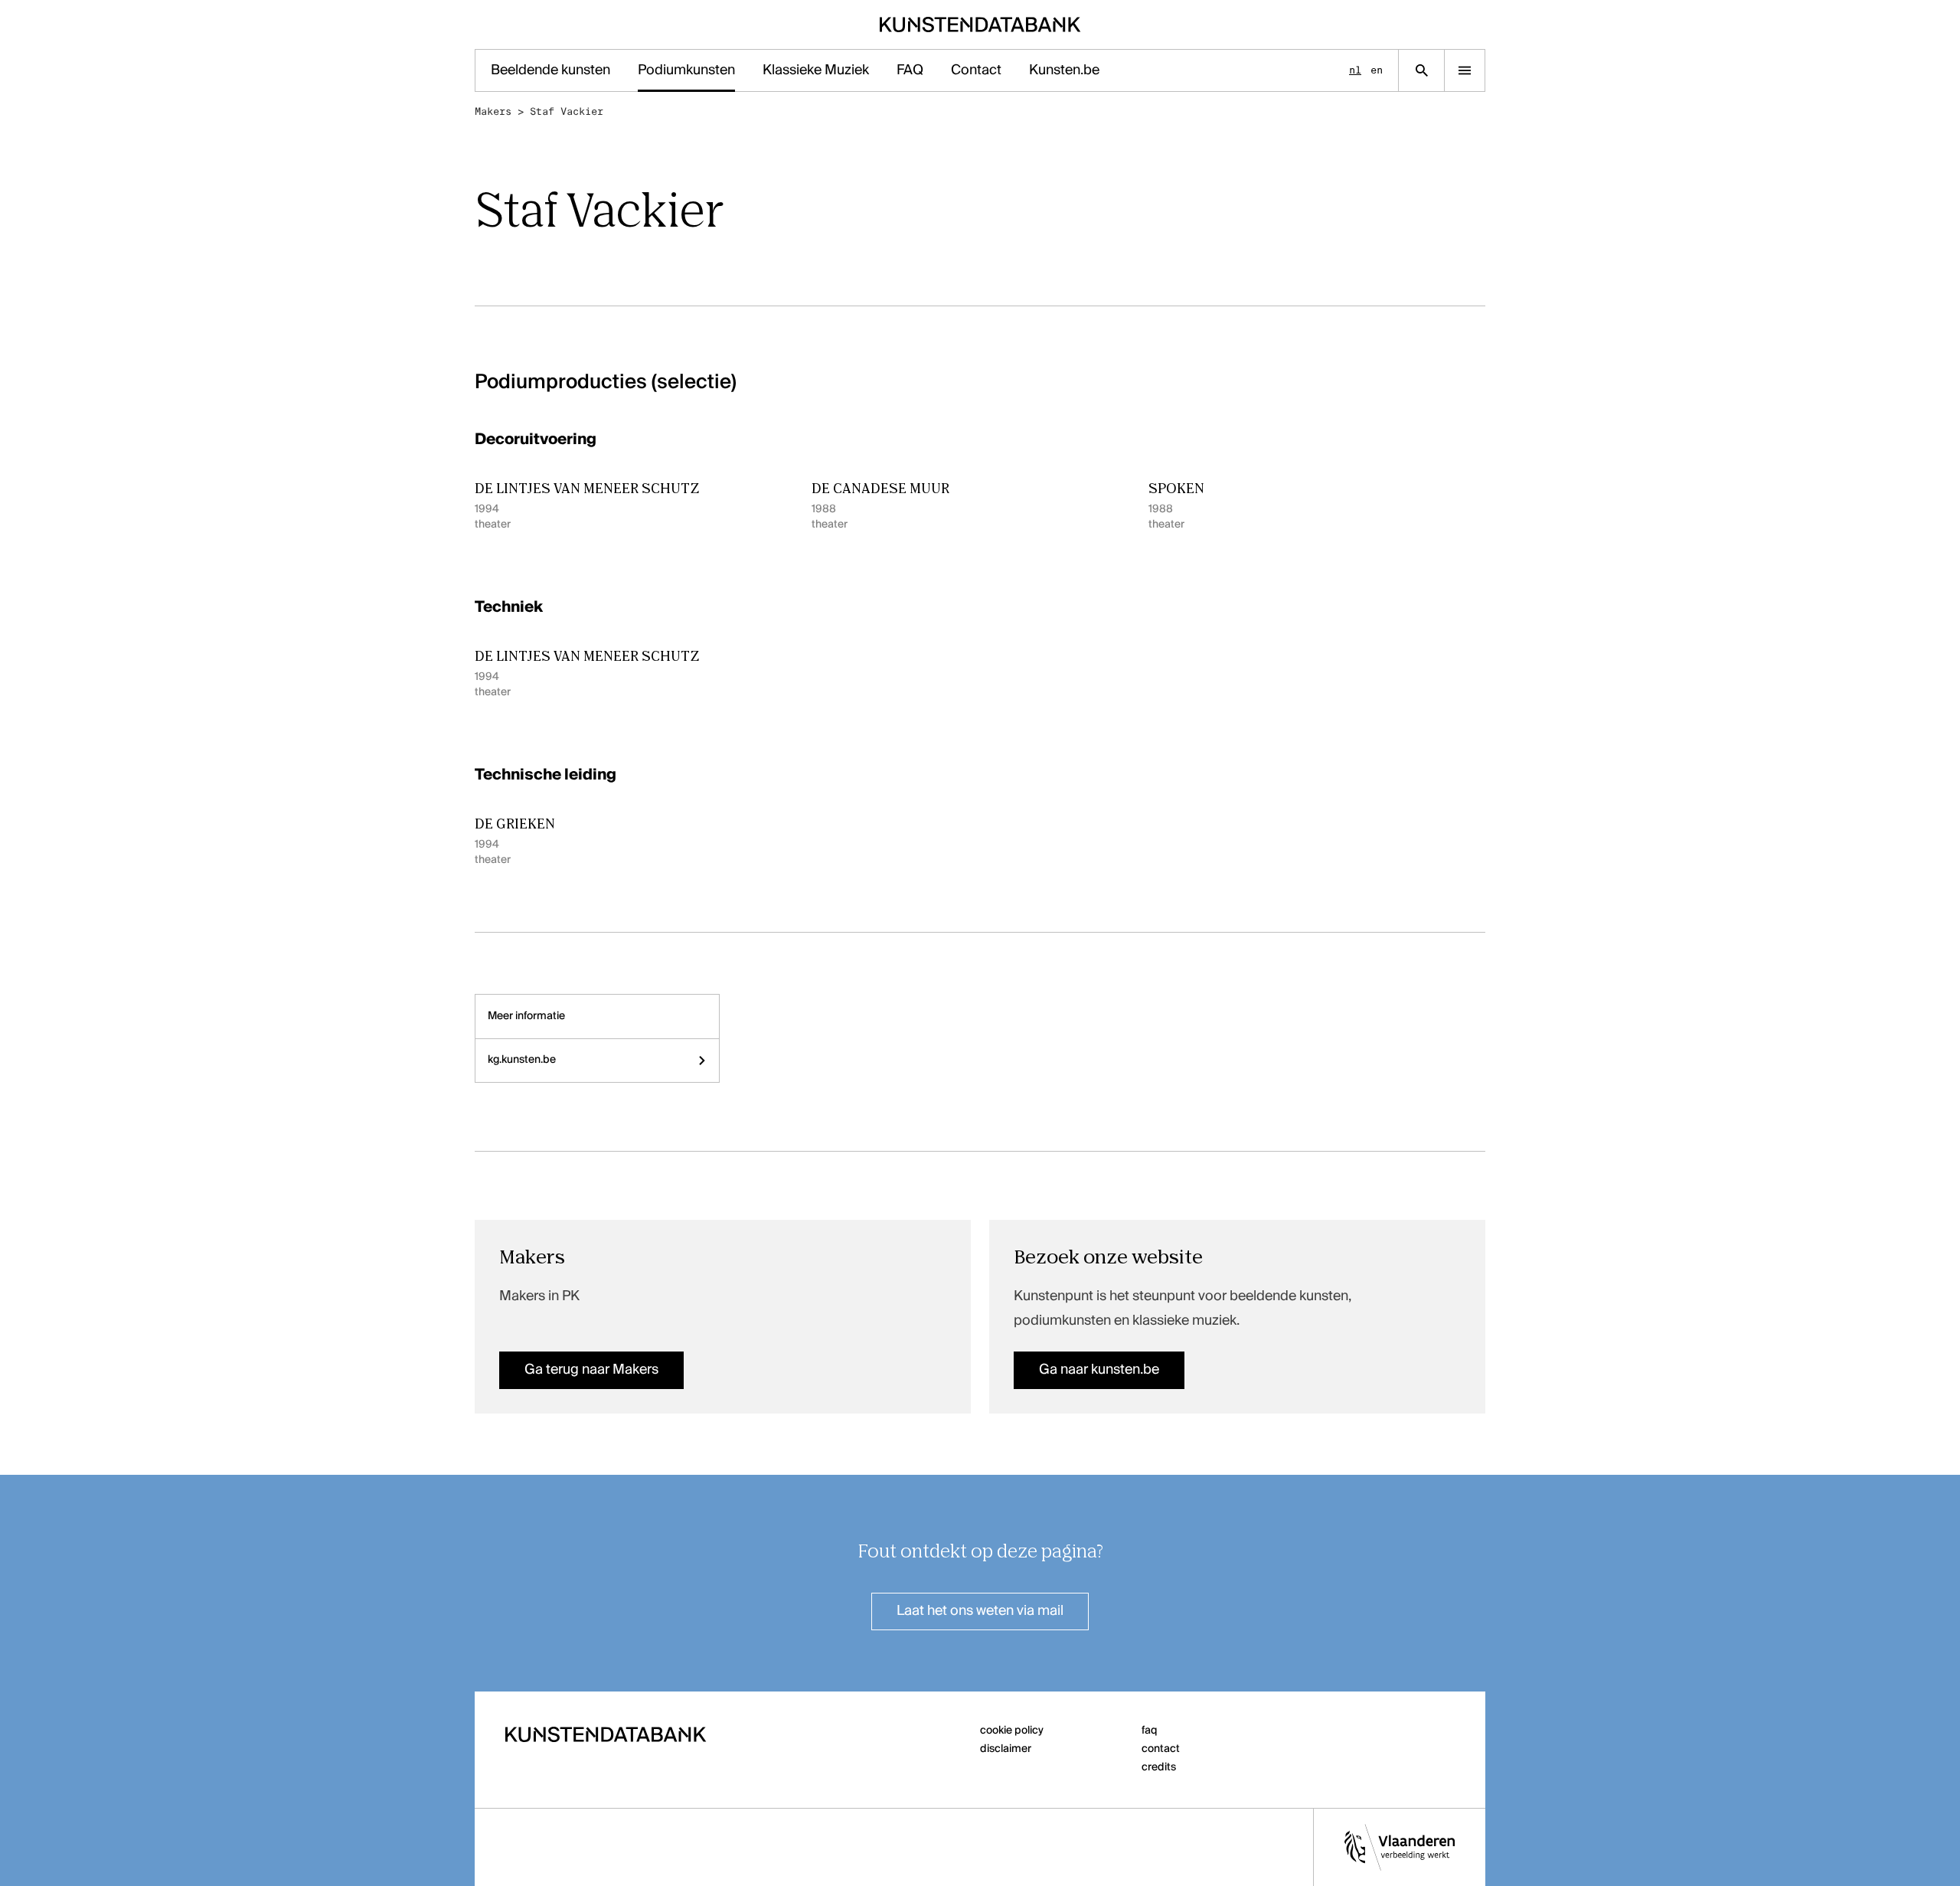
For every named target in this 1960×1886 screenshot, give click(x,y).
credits (1159, 1767)
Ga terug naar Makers (591, 1370)
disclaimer (1006, 1749)
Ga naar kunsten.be (1099, 1370)
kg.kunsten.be (522, 1060)
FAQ (910, 70)
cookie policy (1012, 1731)
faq (1150, 1731)
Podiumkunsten (686, 70)
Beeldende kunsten (550, 70)
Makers (493, 111)
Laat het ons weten (980, 1611)
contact (1161, 1749)
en (1377, 70)
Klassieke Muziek (816, 70)
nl (1355, 70)
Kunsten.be (1064, 70)
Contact (976, 70)
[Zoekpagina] (1421, 70)
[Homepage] (980, 25)
